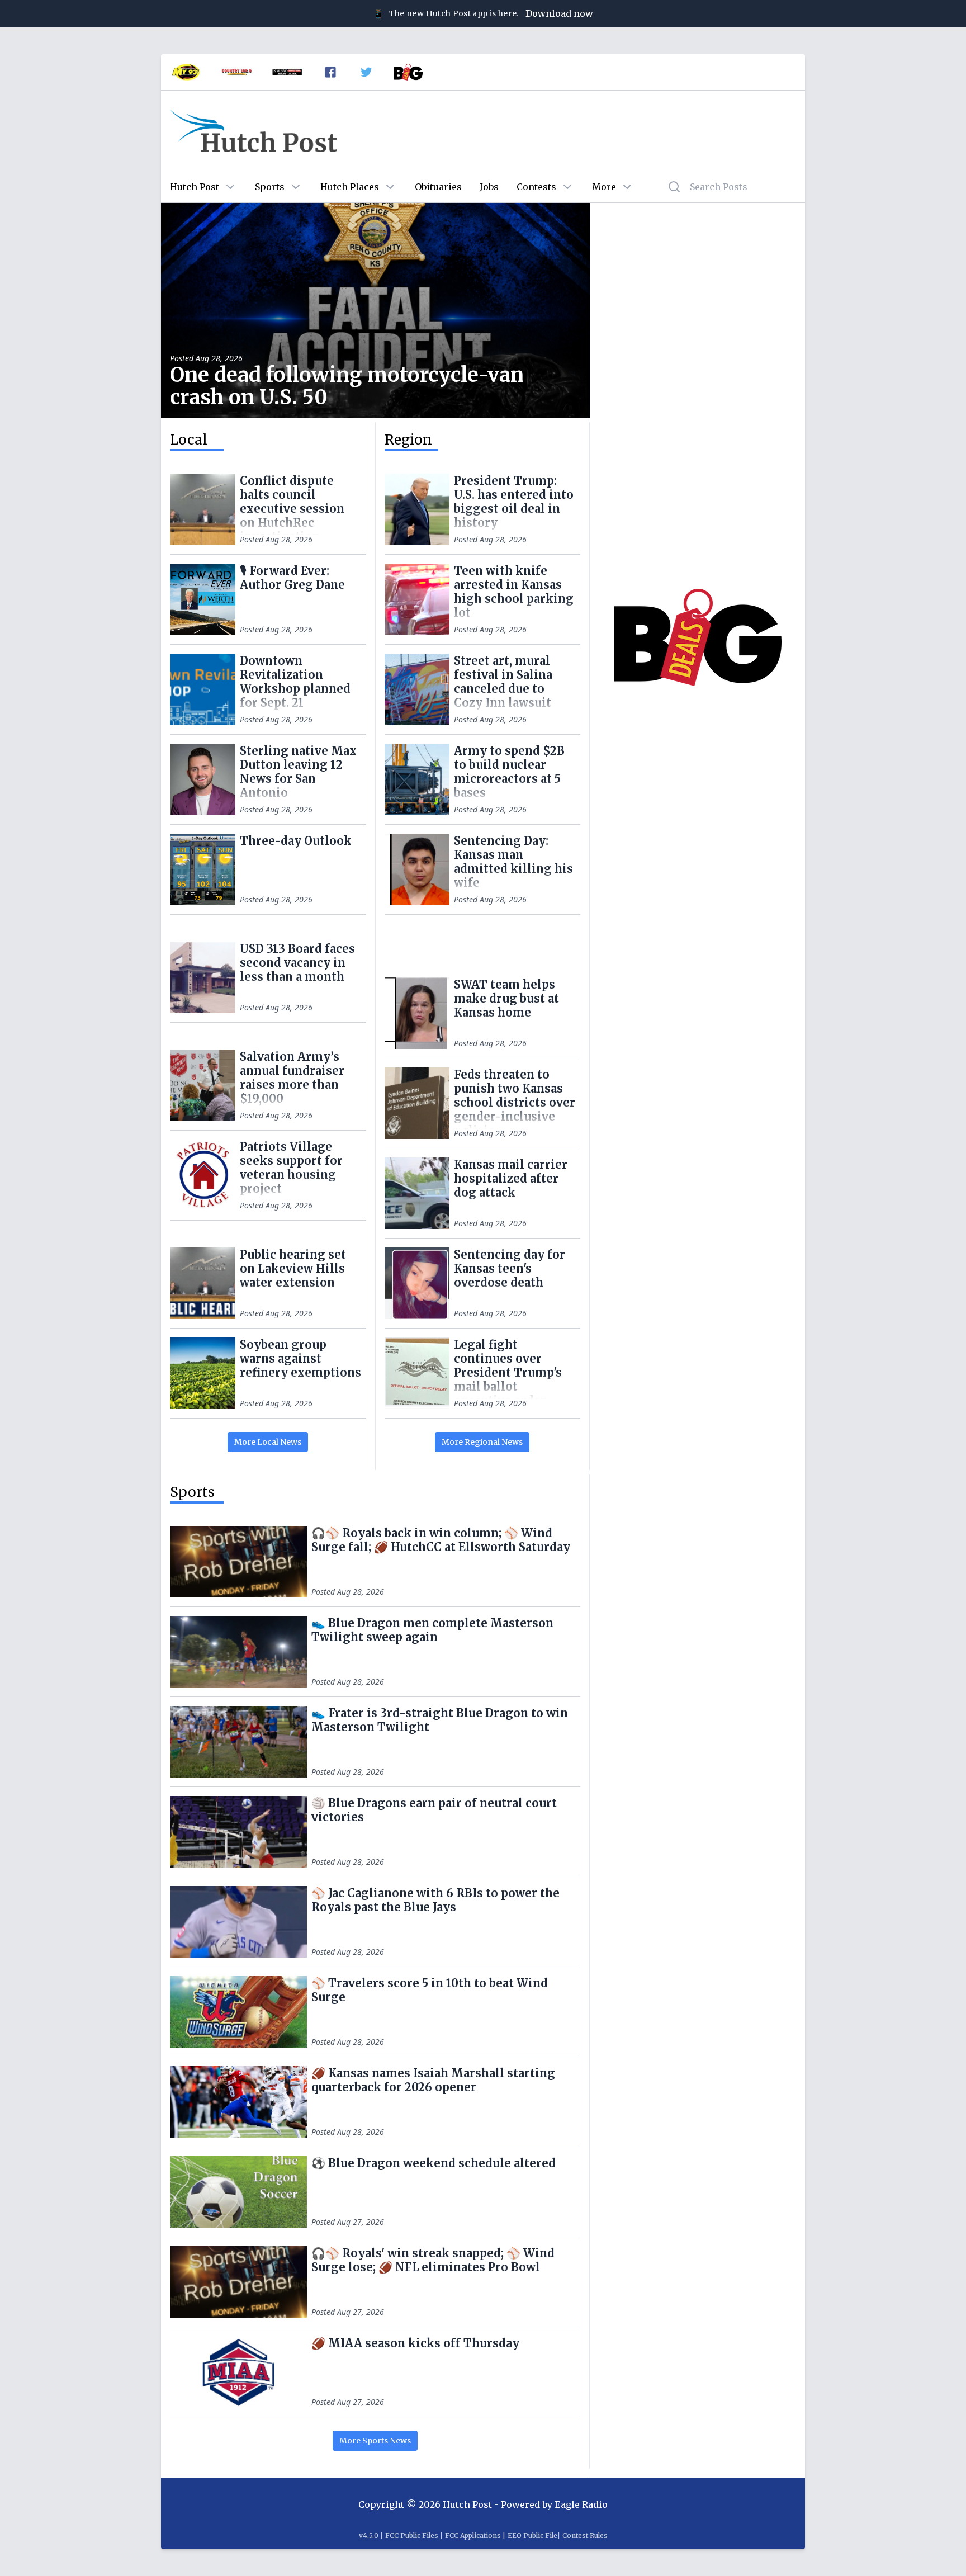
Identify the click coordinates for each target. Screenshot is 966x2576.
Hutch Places (350, 187)
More (604, 187)
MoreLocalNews (268, 1442)
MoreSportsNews (375, 2441)
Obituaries (438, 187)
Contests (536, 187)
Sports (270, 187)
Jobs (489, 187)
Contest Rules (585, 2535)
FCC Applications (473, 2535)
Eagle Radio (581, 2504)
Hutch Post (195, 187)
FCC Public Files (412, 2535)
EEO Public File (532, 2535)
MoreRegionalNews (482, 1442)
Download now (559, 13)
